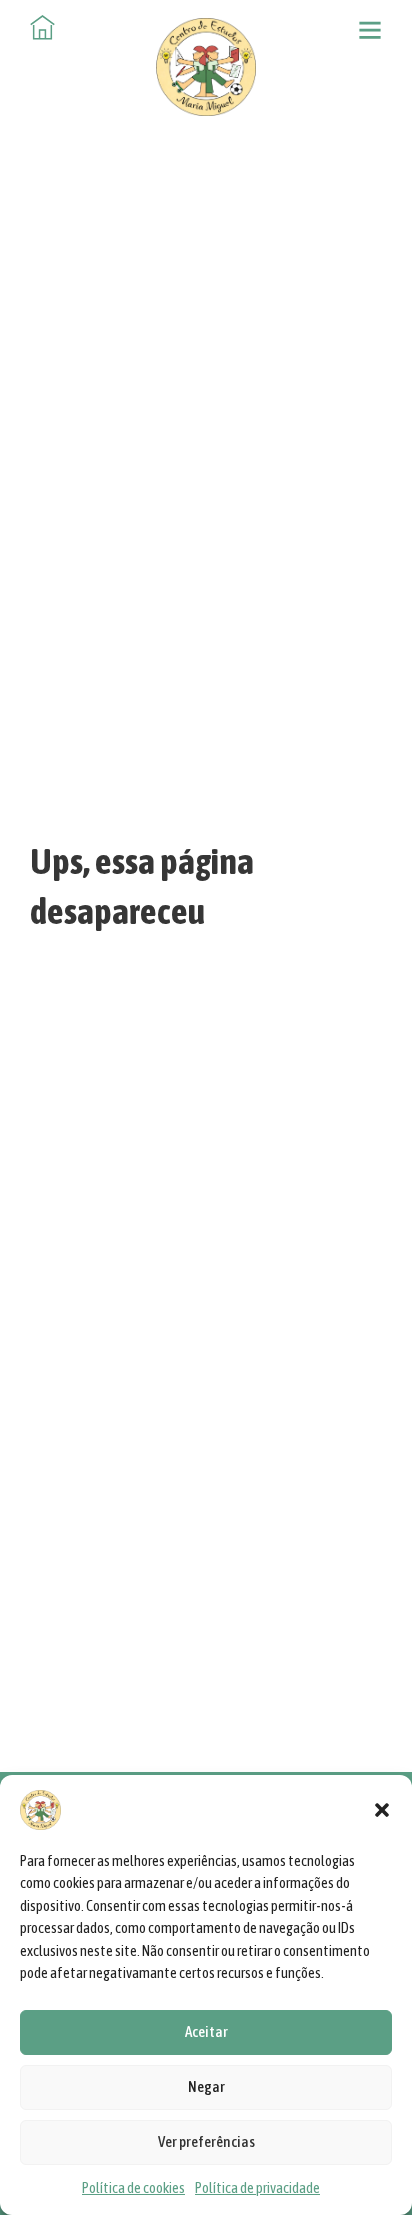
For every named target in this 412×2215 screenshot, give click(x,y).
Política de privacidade (257, 2187)
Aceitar (206, 2031)
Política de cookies (133, 2187)
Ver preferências (206, 2141)
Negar (206, 2086)
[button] (382, 1810)
